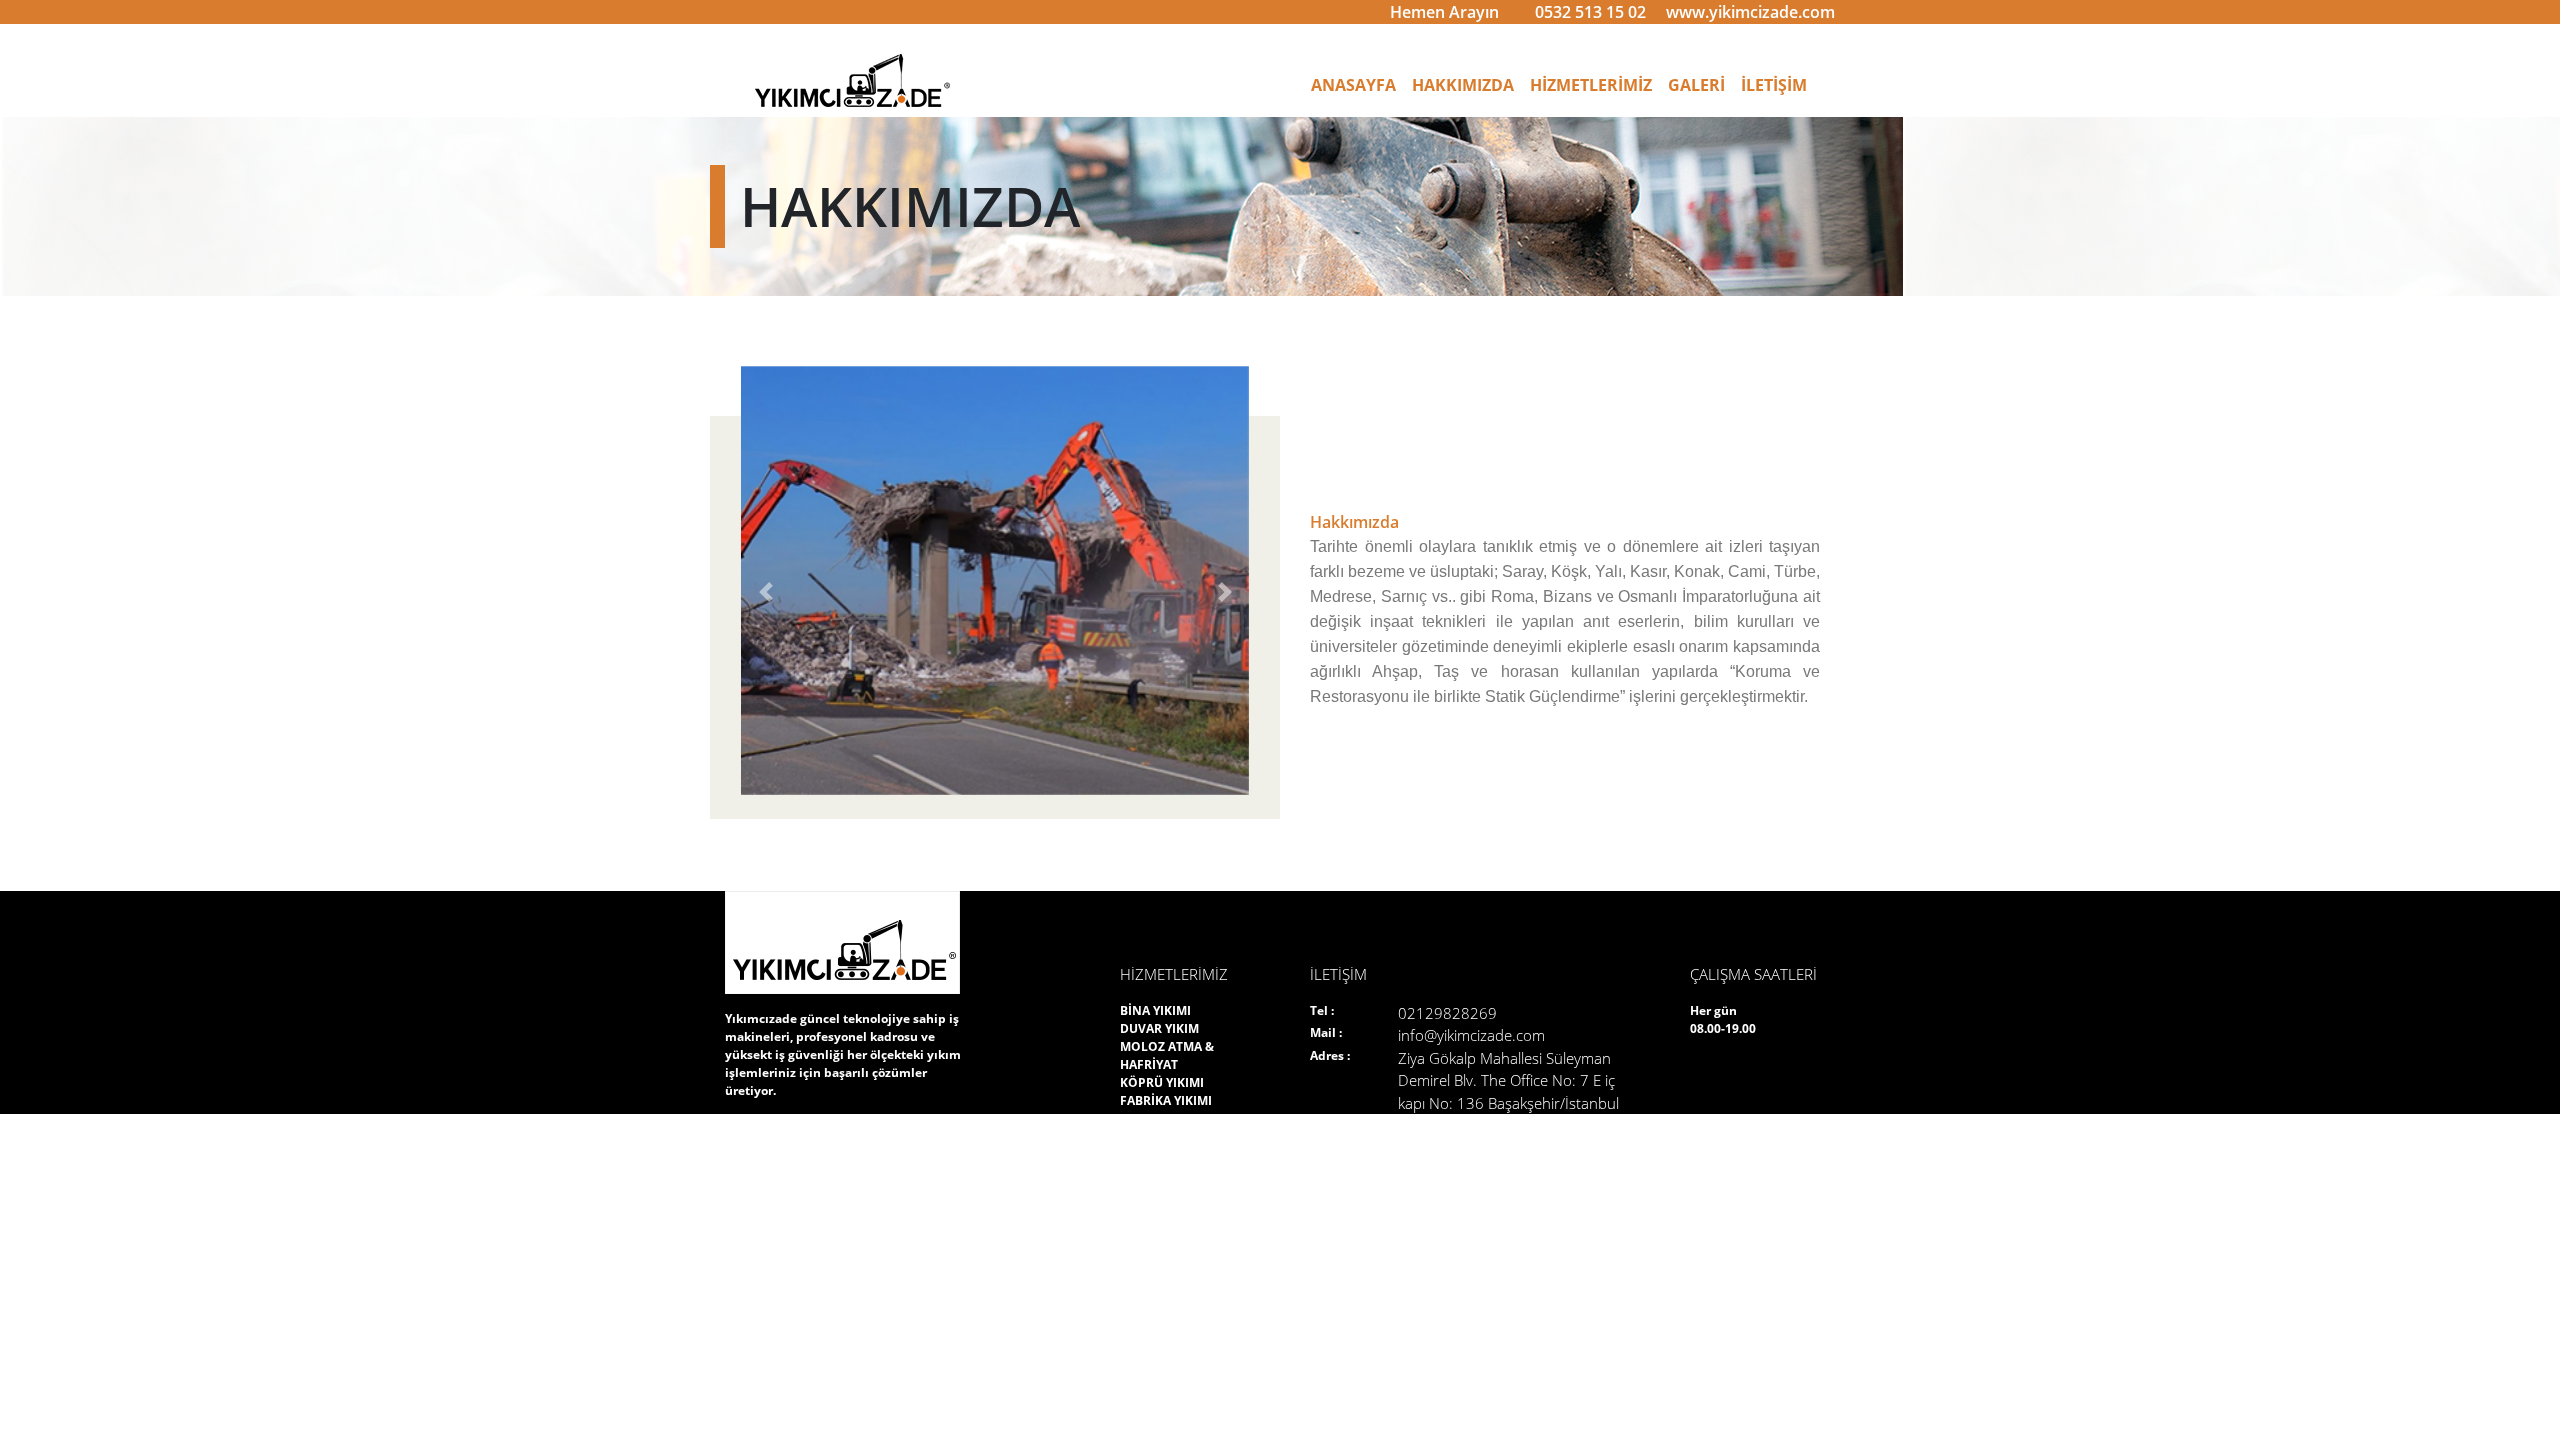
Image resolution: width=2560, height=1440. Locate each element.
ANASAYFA (1357, 84)
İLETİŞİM (1774, 85)
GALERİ (1696, 85)
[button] (765, 593)
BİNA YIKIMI (1155, 1010)
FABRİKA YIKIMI (1166, 1100)
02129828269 (1447, 1013)
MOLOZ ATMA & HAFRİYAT (1167, 1055)
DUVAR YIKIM (1159, 1028)
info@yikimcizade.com (1471, 1035)
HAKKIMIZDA (1463, 85)
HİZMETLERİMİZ (1591, 85)
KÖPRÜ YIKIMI (1162, 1082)
